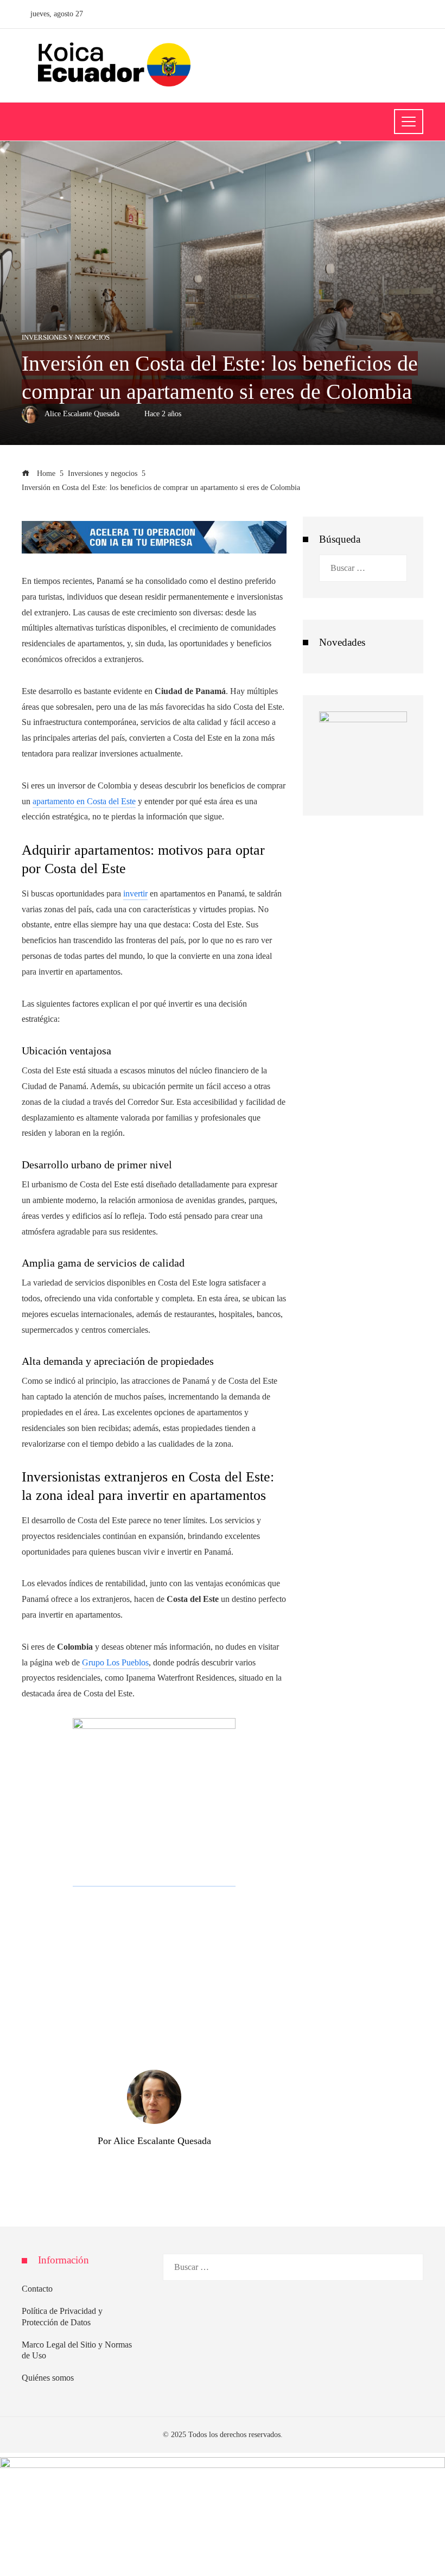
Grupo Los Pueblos (115, 1662)
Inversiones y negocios (66, 338)
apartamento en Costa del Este (84, 801)
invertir (135, 893)
